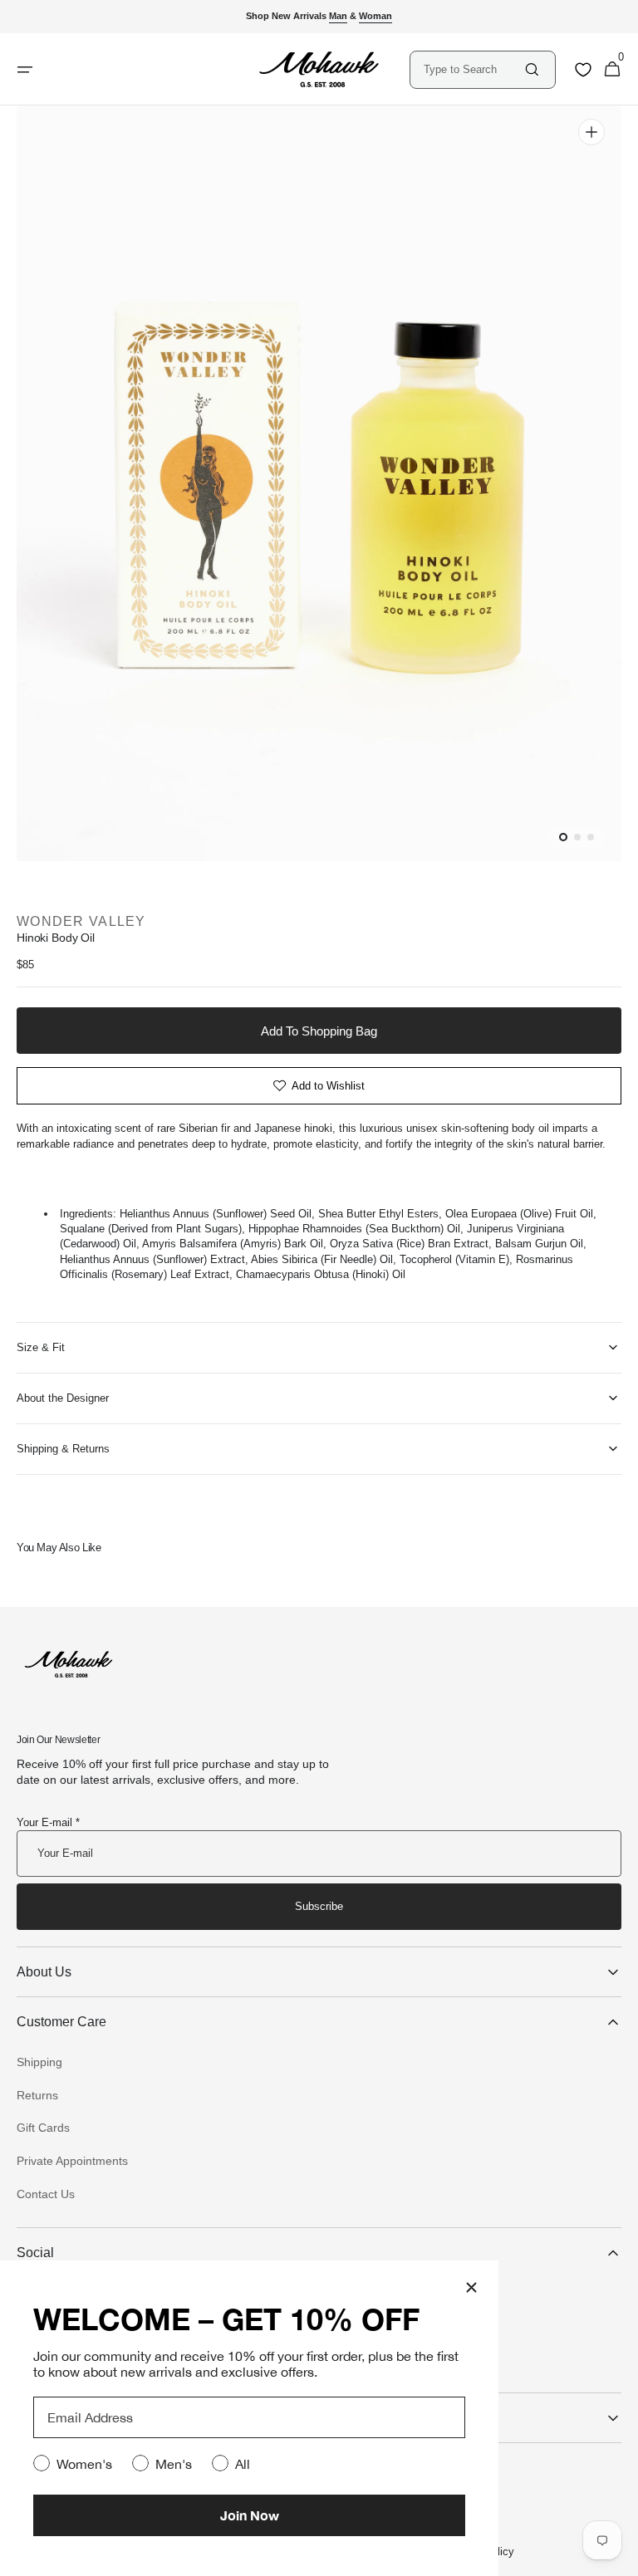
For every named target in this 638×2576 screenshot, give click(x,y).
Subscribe (319, 1906)
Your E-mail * (48, 1822)
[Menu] (25, 70)
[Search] (532, 69)
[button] (612, 70)
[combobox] (473, 69)
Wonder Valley (81, 921)
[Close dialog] (471, 2287)
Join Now (250, 2515)
